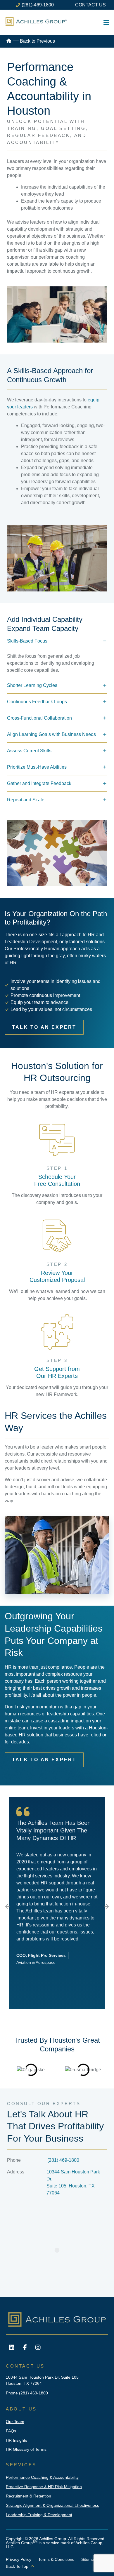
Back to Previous (37, 41)
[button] (8, 1906)
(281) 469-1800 (63, 2160)
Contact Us (90, 5)
